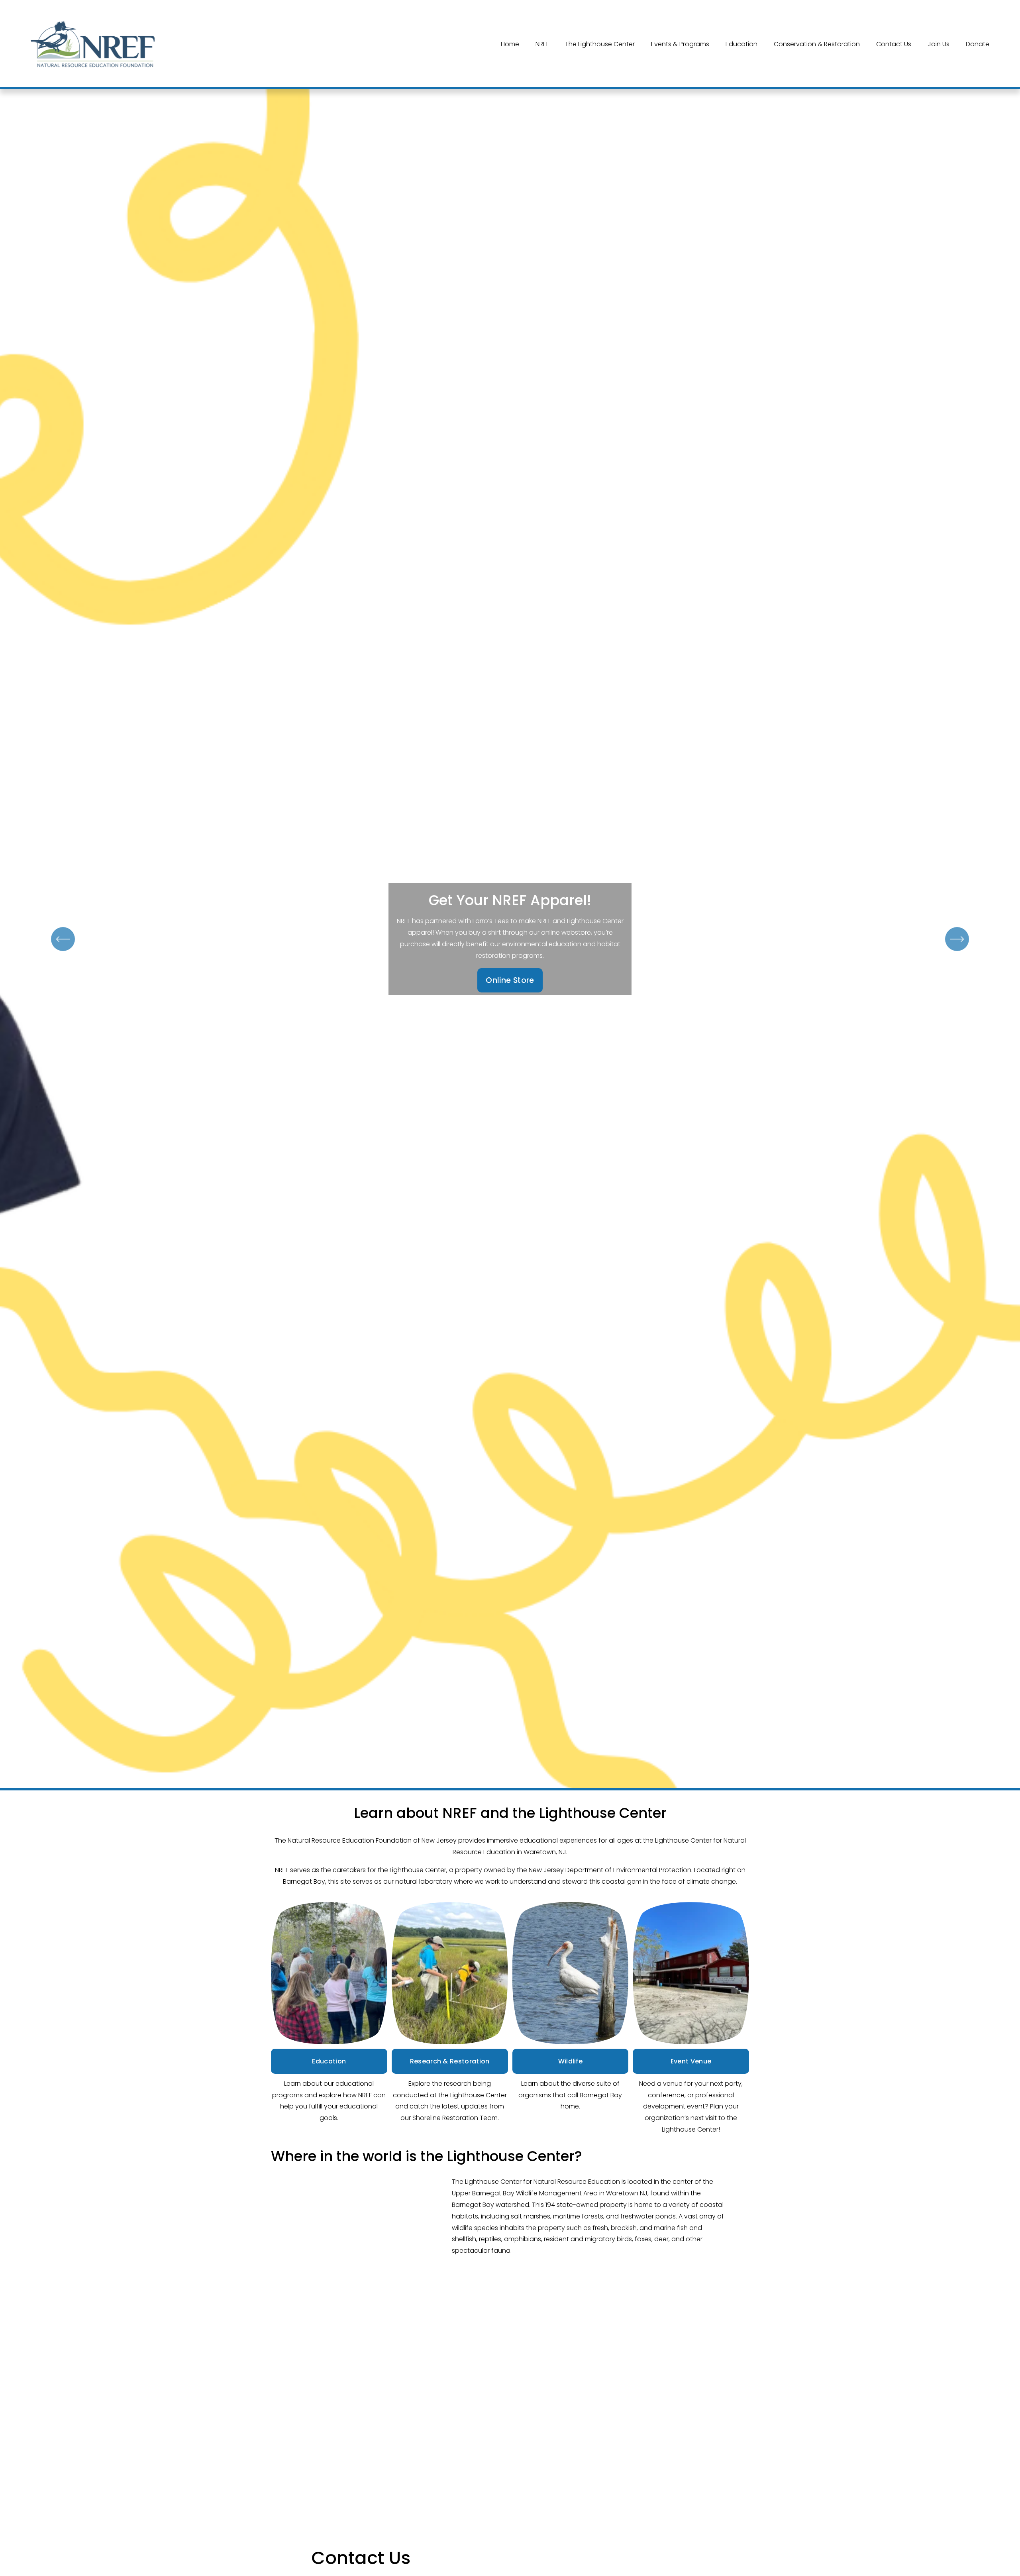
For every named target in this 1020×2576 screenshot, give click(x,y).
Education (329, 2061)
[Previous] (63, 939)
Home (510, 44)
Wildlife (571, 2061)
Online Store (510, 980)
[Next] (957, 939)
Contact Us (894, 44)
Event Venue (691, 2061)
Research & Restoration (450, 2061)
